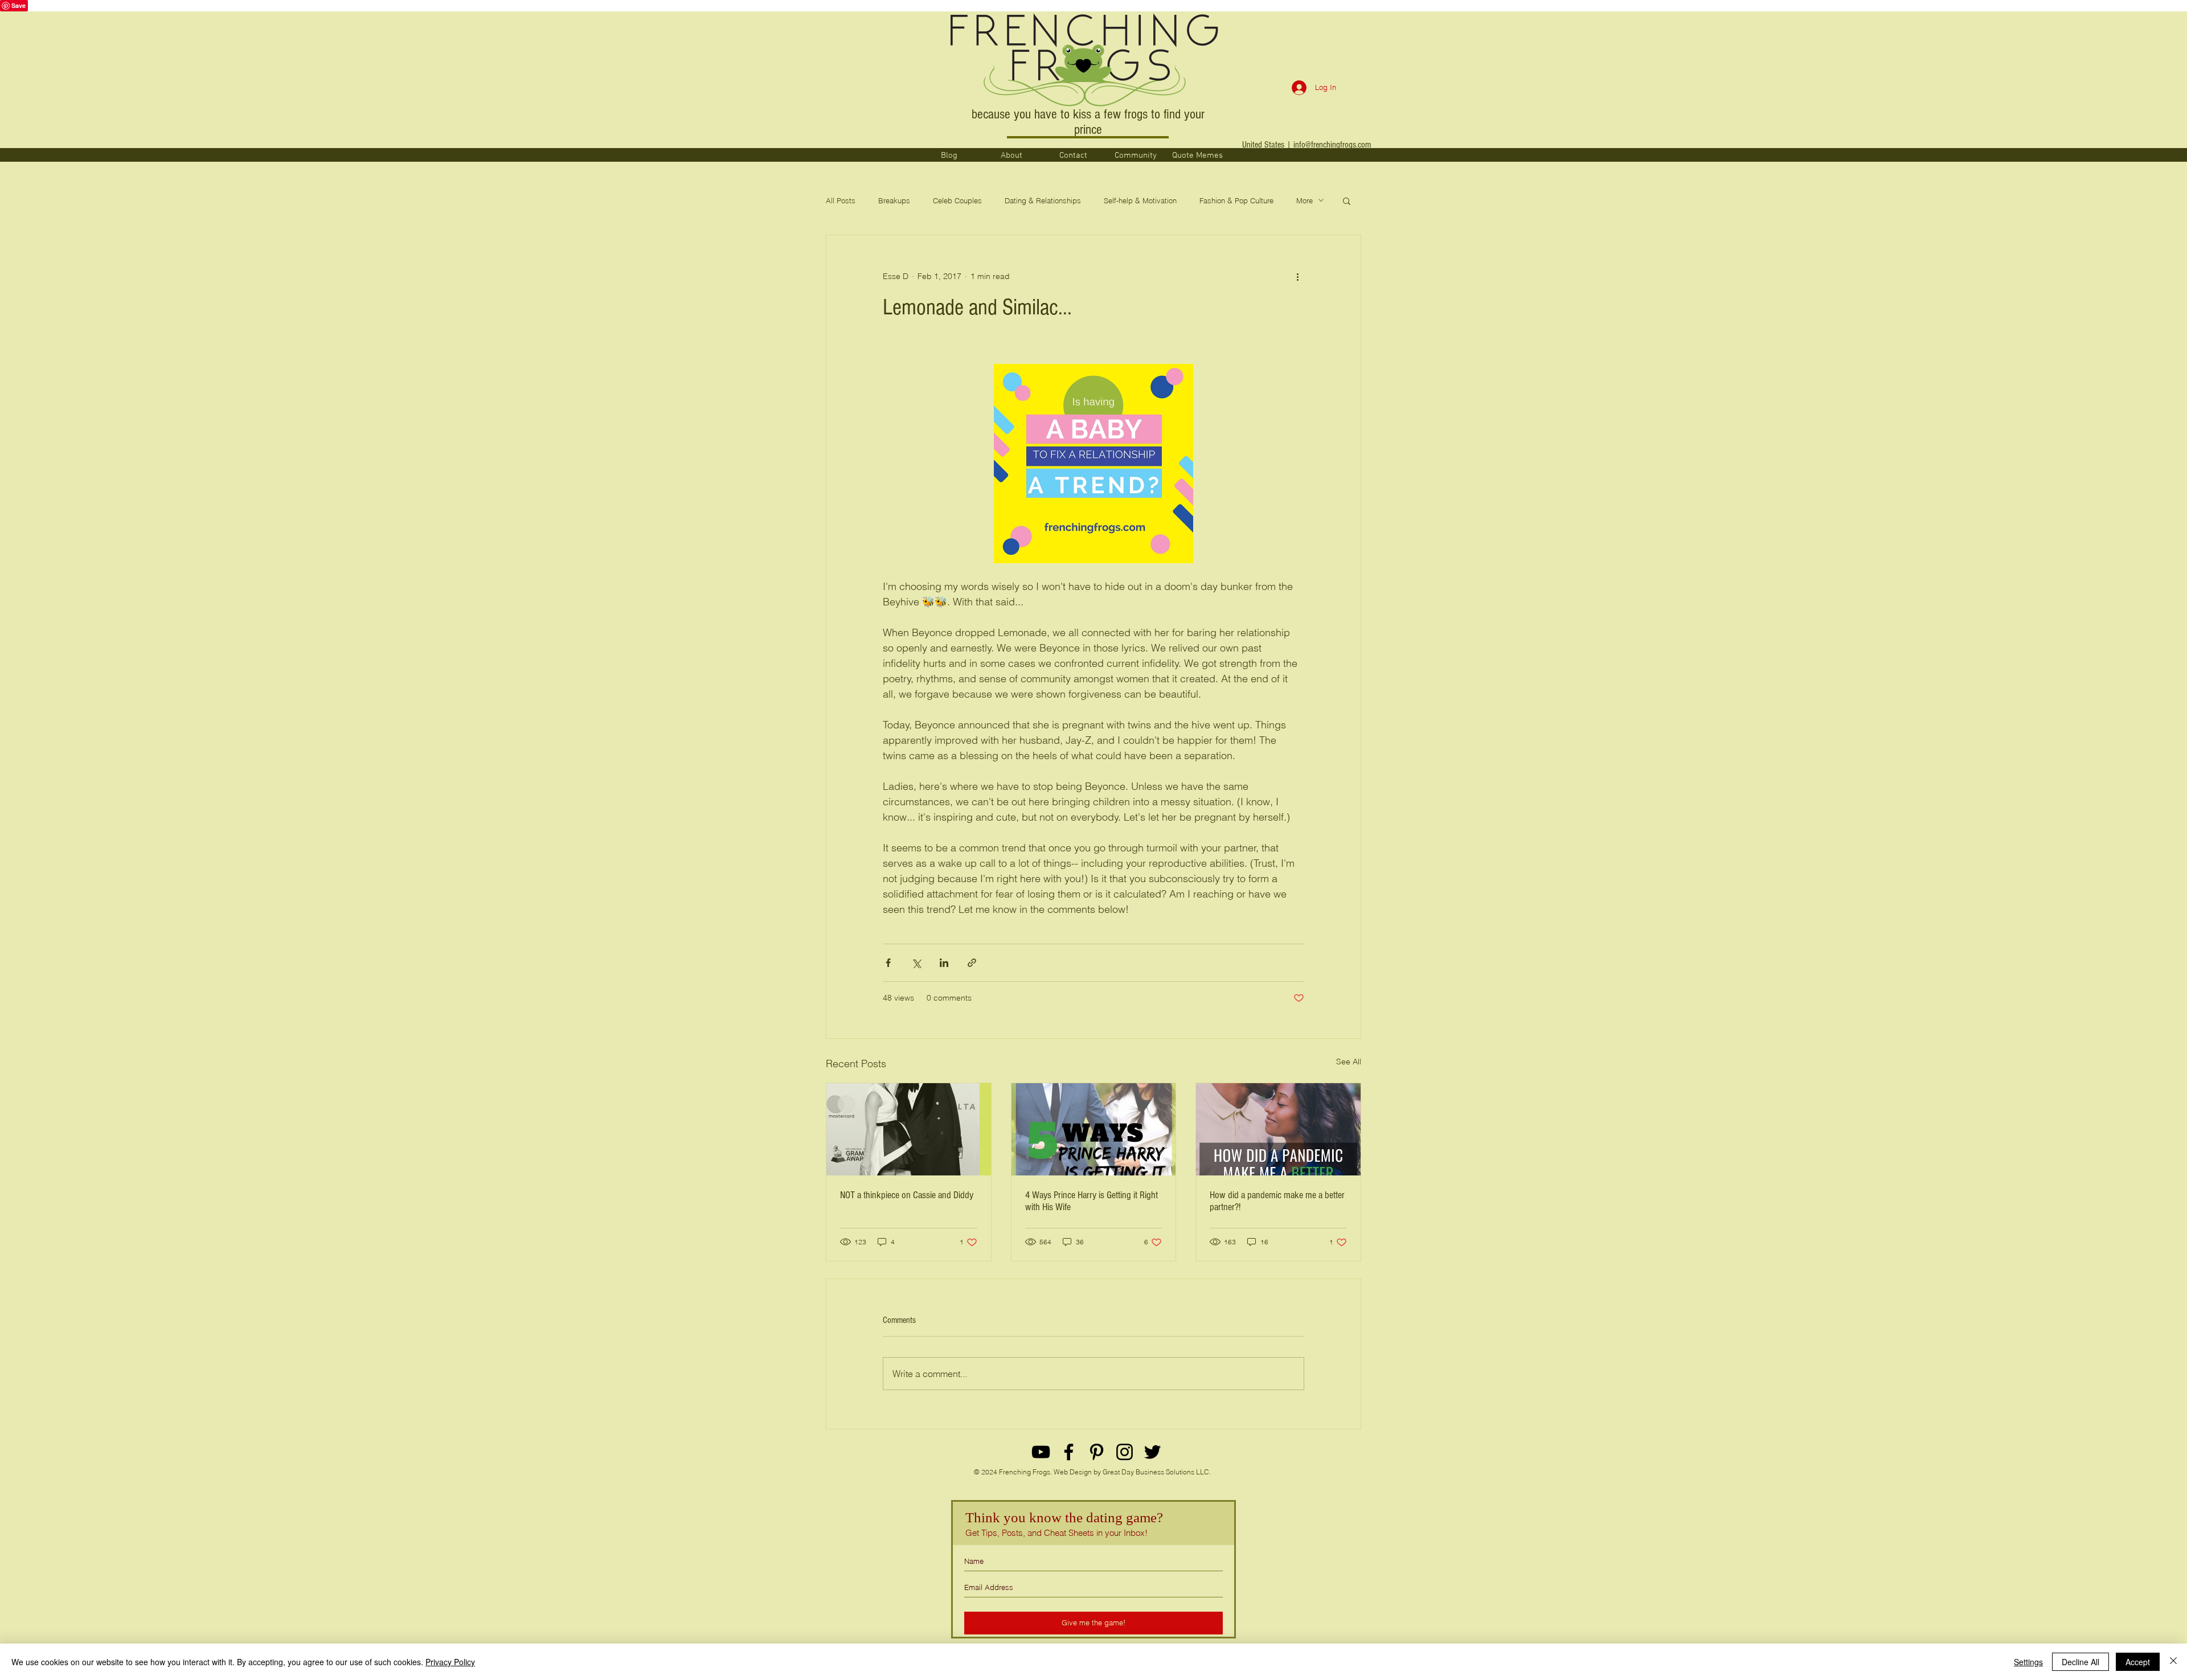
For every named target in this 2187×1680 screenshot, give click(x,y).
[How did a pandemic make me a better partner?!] (1278, 1129)
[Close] (2173, 1662)
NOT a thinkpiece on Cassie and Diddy (907, 1195)
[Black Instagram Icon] (1125, 1452)
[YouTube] (1041, 1452)
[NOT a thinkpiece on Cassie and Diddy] (909, 1129)
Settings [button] (2028, 1662)
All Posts (841, 200)
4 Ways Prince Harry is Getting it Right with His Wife (1092, 1201)
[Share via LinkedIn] (944, 963)
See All (1349, 1062)
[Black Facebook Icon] (1069, 1452)
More (1305, 200)
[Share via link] (972, 963)
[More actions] (1297, 276)
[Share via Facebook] (888, 963)
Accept (2138, 1662)
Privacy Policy (450, 1662)
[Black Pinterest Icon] (1097, 1452)
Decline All (2080, 1662)
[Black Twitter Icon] (1152, 1452)
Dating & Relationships (1043, 200)
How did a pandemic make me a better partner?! (1277, 1201)
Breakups (894, 200)
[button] (1347, 200)
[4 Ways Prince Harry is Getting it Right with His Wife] (1094, 1129)
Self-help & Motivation (1140, 200)
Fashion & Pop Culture (1236, 200)
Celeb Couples (957, 200)
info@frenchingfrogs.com (1332, 145)
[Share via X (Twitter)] (916, 963)
